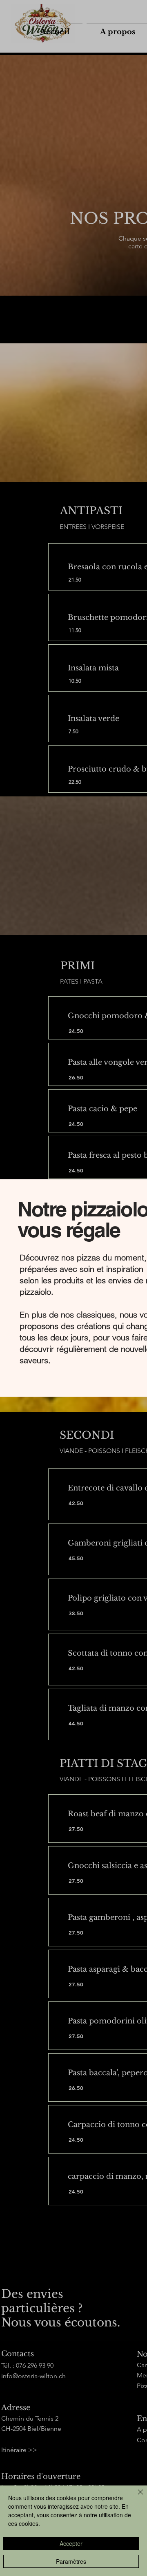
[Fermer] (136, 2497)
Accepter (71, 2543)
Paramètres (71, 2561)
